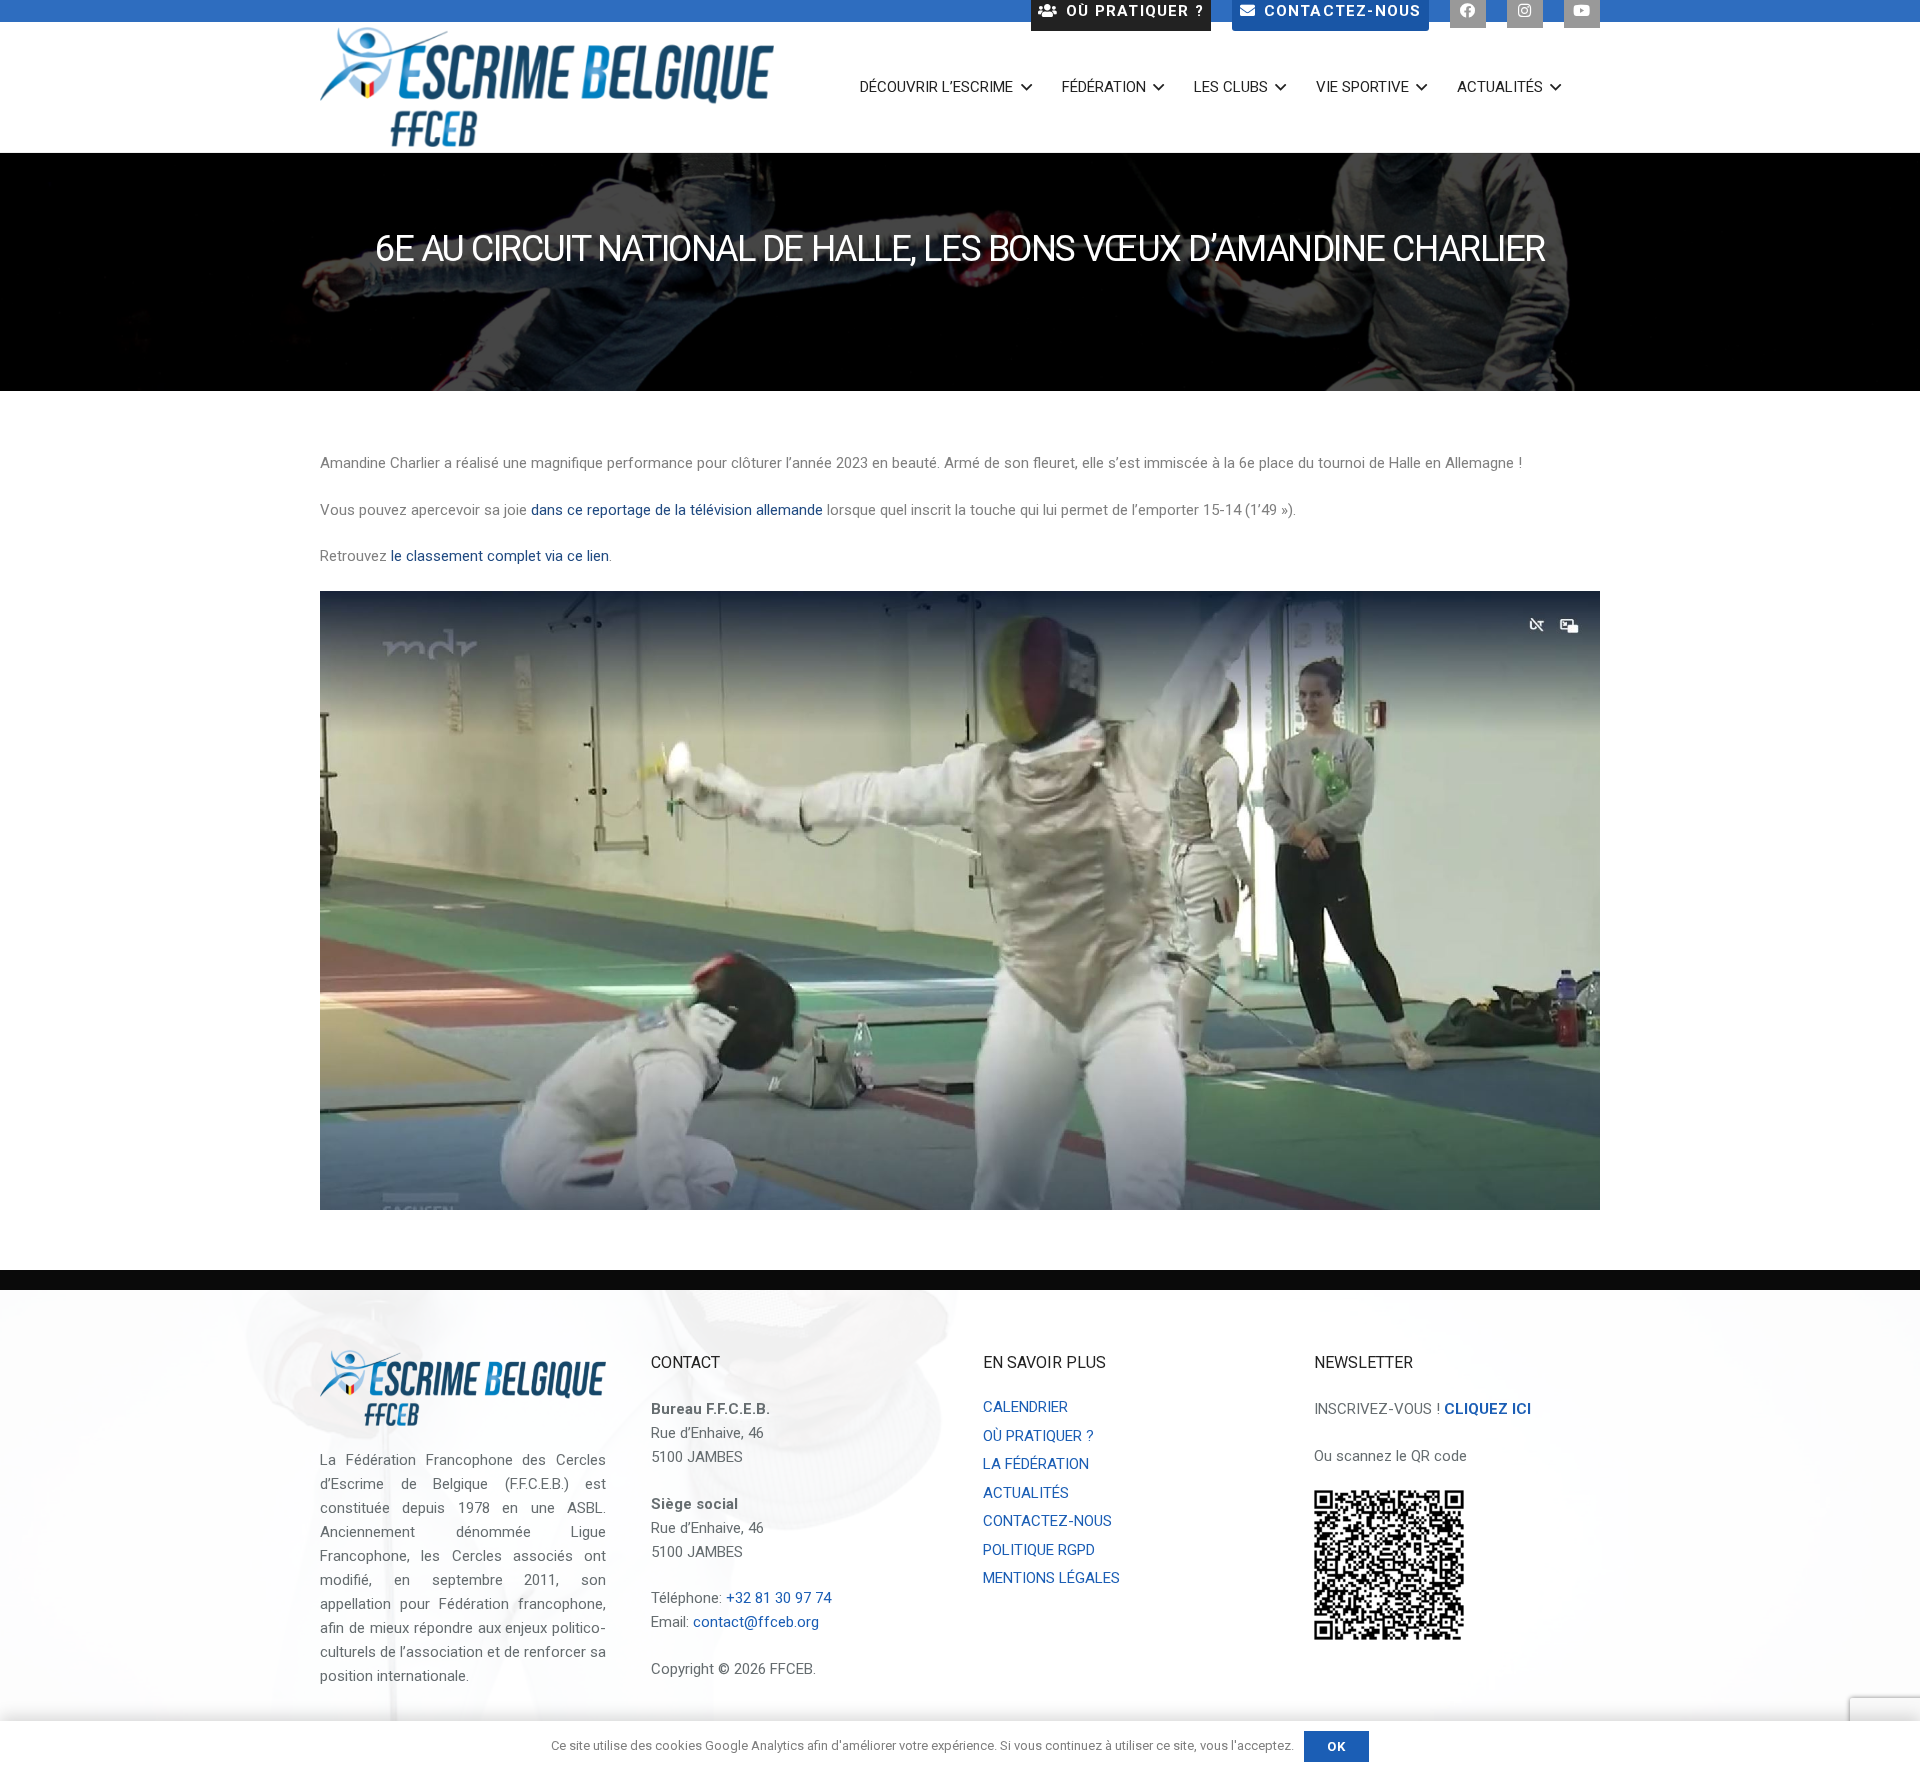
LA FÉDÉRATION (1036, 1464)
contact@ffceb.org (756, 1622)
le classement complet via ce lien (500, 556)
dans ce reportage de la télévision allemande (677, 510)
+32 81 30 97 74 (778, 1598)
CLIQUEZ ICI (1487, 1409)
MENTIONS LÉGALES (1051, 1578)
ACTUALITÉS (1026, 1493)
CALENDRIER (1025, 1407)
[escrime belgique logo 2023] (547, 87)
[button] (1022, 87)
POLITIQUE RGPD (1039, 1550)
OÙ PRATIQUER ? (1038, 1436)
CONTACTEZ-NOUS (1047, 1521)
